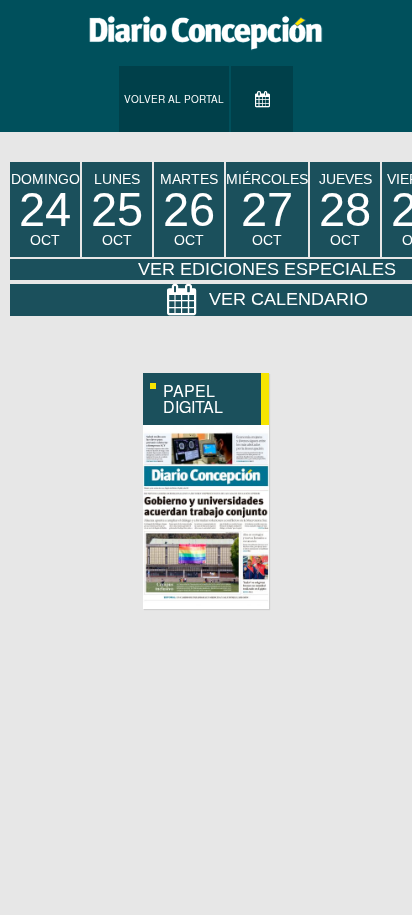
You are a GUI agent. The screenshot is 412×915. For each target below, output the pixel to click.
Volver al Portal (174, 99)
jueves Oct (345, 209)
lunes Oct (117, 209)
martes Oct (189, 209)
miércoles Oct (267, 209)
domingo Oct (45, 209)
